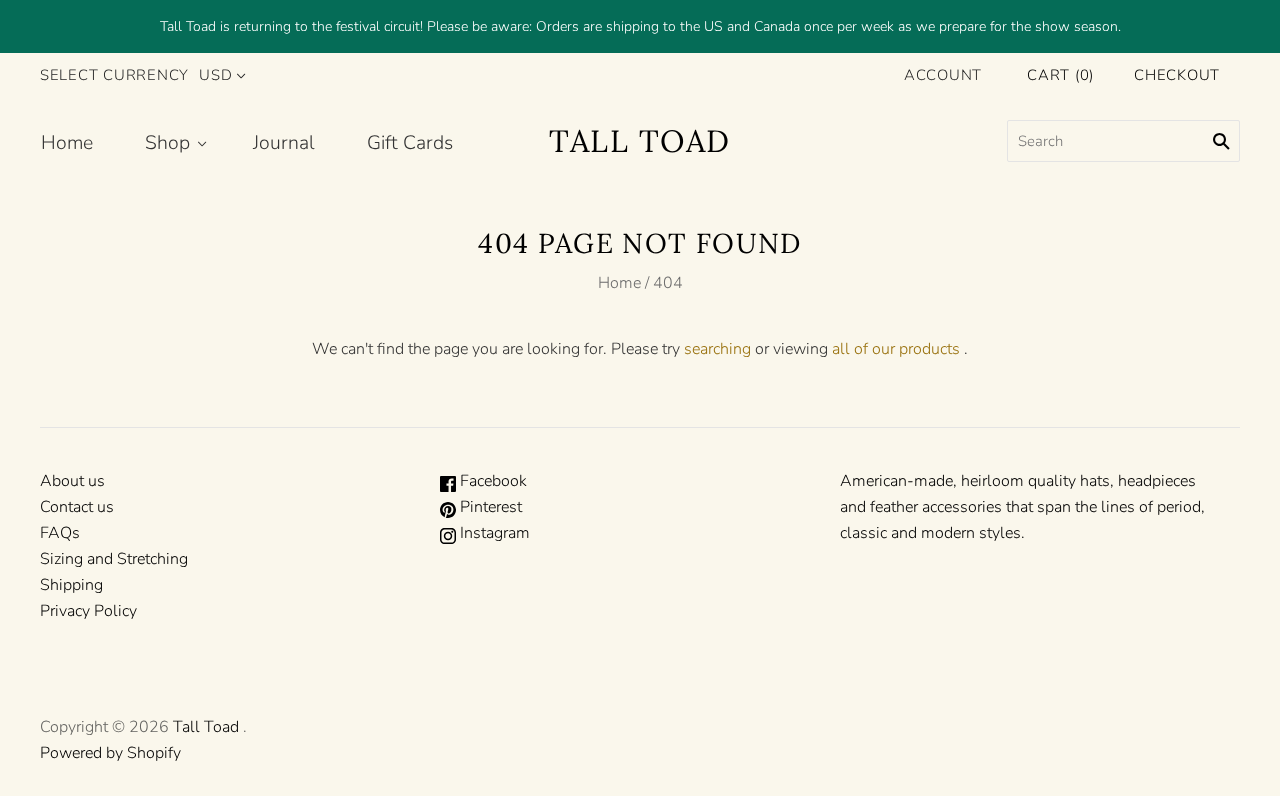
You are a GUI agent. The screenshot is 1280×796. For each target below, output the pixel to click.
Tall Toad (206, 727)
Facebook (491, 481)
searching (717, 349)
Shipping (71, 585)
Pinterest (489, 507)
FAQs (60, 533)
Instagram (493, 533)
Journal (284, 142)
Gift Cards (410, 142)
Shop (167, 142)
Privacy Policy (88, 611)
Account (943, 75)
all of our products (896, 349)
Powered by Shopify (110, 753)
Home (67, 142)
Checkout (1177, 75)
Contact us (77, 507)
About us (72, 481)
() (1060, 75)
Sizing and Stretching (114, 559)
